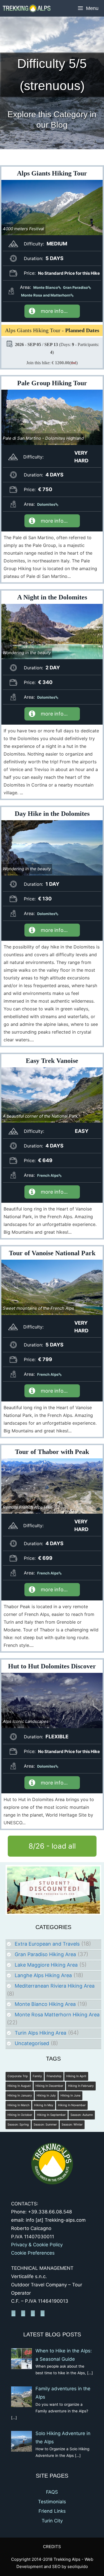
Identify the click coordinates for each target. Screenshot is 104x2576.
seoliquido (78, 2566)
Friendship (54, 2076)
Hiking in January (20, 2096)
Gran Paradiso (75, 287)
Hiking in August (19, 2086)
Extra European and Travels (47, 1944)
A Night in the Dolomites (52, 597)
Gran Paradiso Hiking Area (45, 1954)
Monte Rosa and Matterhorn (46, 295)
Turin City (52, 2521)
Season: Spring (18, 2125)
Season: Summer (45, 2125)
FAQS (52, 2492)
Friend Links (52, 2511)
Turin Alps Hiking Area (40, 2033)
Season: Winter (72, 2125)
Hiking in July (46, 2096)
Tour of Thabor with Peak (52, 1452)
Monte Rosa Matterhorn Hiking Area (57, 2015)
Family (37, 2076)
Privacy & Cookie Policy (37, 2245)
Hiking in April (76, 2076)
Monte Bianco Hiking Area (45, 2004)
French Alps (48, 1175)
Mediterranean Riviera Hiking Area (55, 1986)
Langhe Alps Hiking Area (43, 1975)
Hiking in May (44, 2105)
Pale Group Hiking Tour (52, 383)
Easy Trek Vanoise (52, 1061)
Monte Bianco (46, 287)
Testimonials (52, 2502)
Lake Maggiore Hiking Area (46, 1965)
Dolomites (46, 504)
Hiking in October (20, 2115)
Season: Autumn (82, 2115)
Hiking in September (51, 2115)
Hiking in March (18, 2105)
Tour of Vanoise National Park (52, 1253)
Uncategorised (32, 2043)
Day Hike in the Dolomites (52, 814)
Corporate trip (18, 2076)
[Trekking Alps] (27, 8)
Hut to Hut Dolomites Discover (52, 1666)
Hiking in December (49, 2086)
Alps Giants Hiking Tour (52, 173)
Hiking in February (81, 2086)
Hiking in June (70, 2096)
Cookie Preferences (33, 2253)
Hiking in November (72, 2105)
